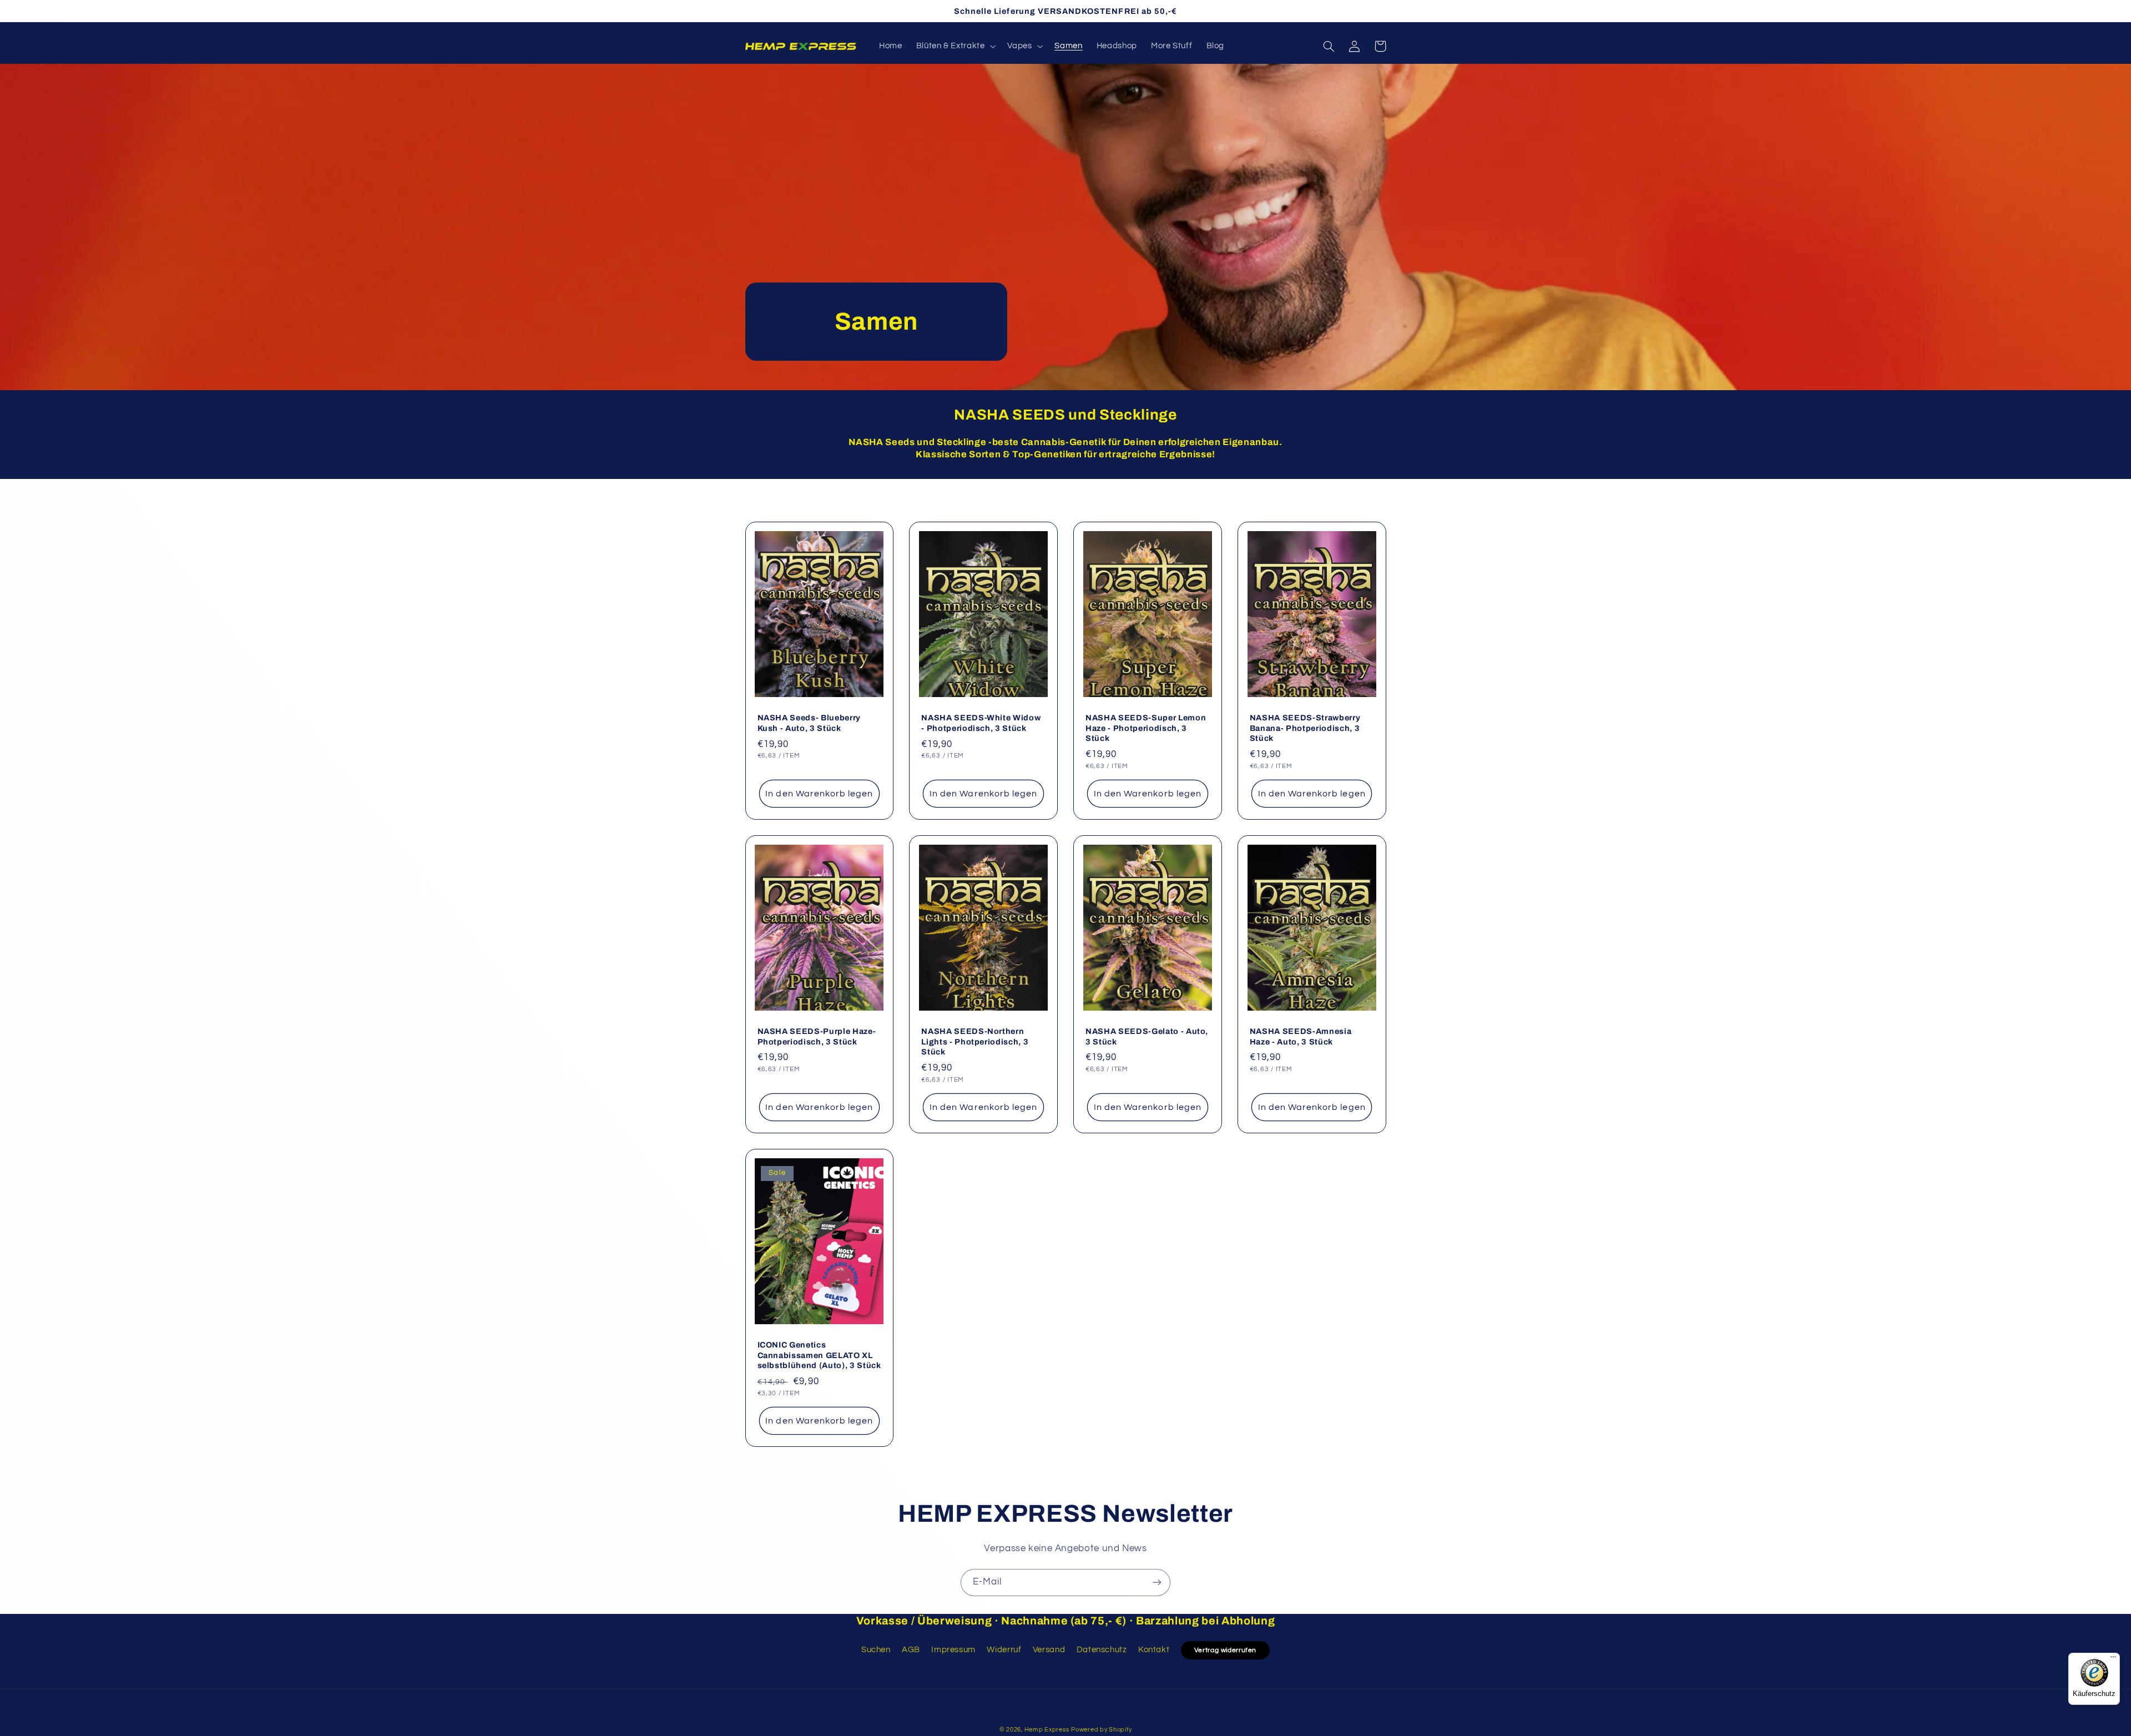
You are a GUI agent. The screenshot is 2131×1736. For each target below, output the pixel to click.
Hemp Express (1047, 1730)
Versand (1049, 1650)
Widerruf (1004, 1650)
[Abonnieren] (1157, 1583)
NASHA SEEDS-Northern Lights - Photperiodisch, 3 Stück (975, 1041)
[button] (955, 46)
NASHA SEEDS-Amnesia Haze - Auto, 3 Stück (1301, 1036)
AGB (911, 1650)
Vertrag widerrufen (1225, 1650)
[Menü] (2113, 1659)
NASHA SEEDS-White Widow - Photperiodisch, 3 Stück (981, 723)
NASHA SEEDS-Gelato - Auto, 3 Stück (1147, 1036)
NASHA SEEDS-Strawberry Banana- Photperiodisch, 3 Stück (1305, 728)
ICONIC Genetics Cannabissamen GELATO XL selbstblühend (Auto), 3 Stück (819, 1355)
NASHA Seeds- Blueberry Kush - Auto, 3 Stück (809, 723)
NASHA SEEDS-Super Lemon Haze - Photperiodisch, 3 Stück (1146, 728)
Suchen (876, 1650)
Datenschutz (1102, 1650)
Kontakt (1154, 1650)
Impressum (953, 1650)
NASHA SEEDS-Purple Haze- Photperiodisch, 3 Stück (817, 1036)
